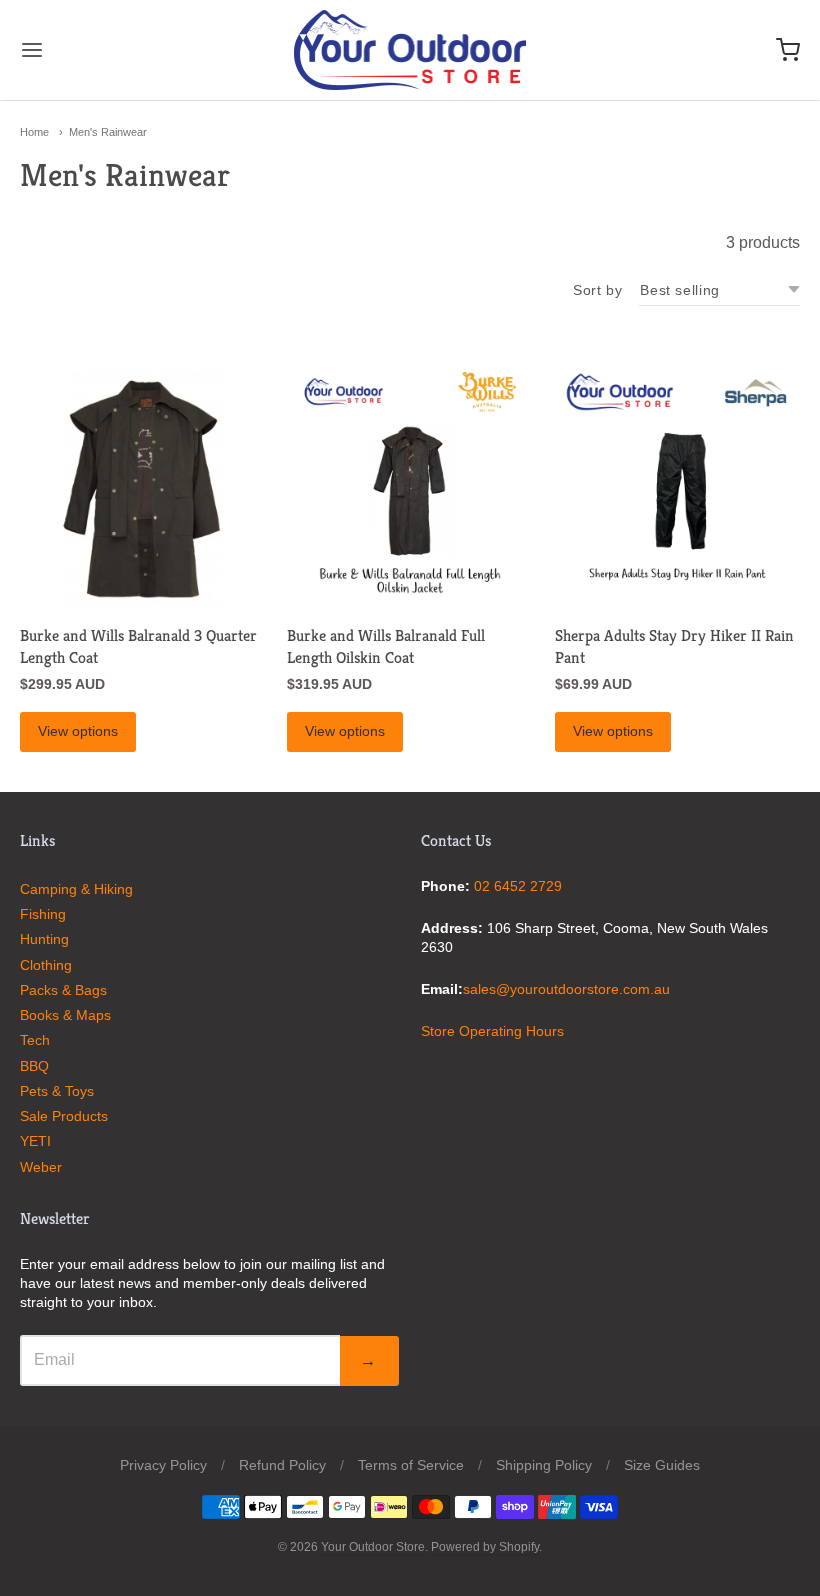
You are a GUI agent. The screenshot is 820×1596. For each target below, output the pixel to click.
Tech (35, 1040)
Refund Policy (282, 1465)
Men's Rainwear (108, 132)
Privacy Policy (163, 1465)
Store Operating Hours (492, 1031)
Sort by (597, 290)
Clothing (46, 965)
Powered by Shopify (485, 1547)
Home (34, 132)
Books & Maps (65, 1015)
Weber (41, 1167)
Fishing (43, 914)
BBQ (34, 1066)
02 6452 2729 (518, 886)
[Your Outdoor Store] (410, 50)
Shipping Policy (544, 1465)
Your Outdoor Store (373, 1547)
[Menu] (98, 50)
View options (78, 731)
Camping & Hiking (76, 889)
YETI (35, 1141)
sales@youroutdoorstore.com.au (566, 989)
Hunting (44, 939)
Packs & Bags (63, 990)
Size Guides (662, 1465)
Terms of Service (411, 1465)
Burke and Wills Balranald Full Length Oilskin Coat (386, 646)
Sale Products (64, 1116)
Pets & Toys (57, 1091)
